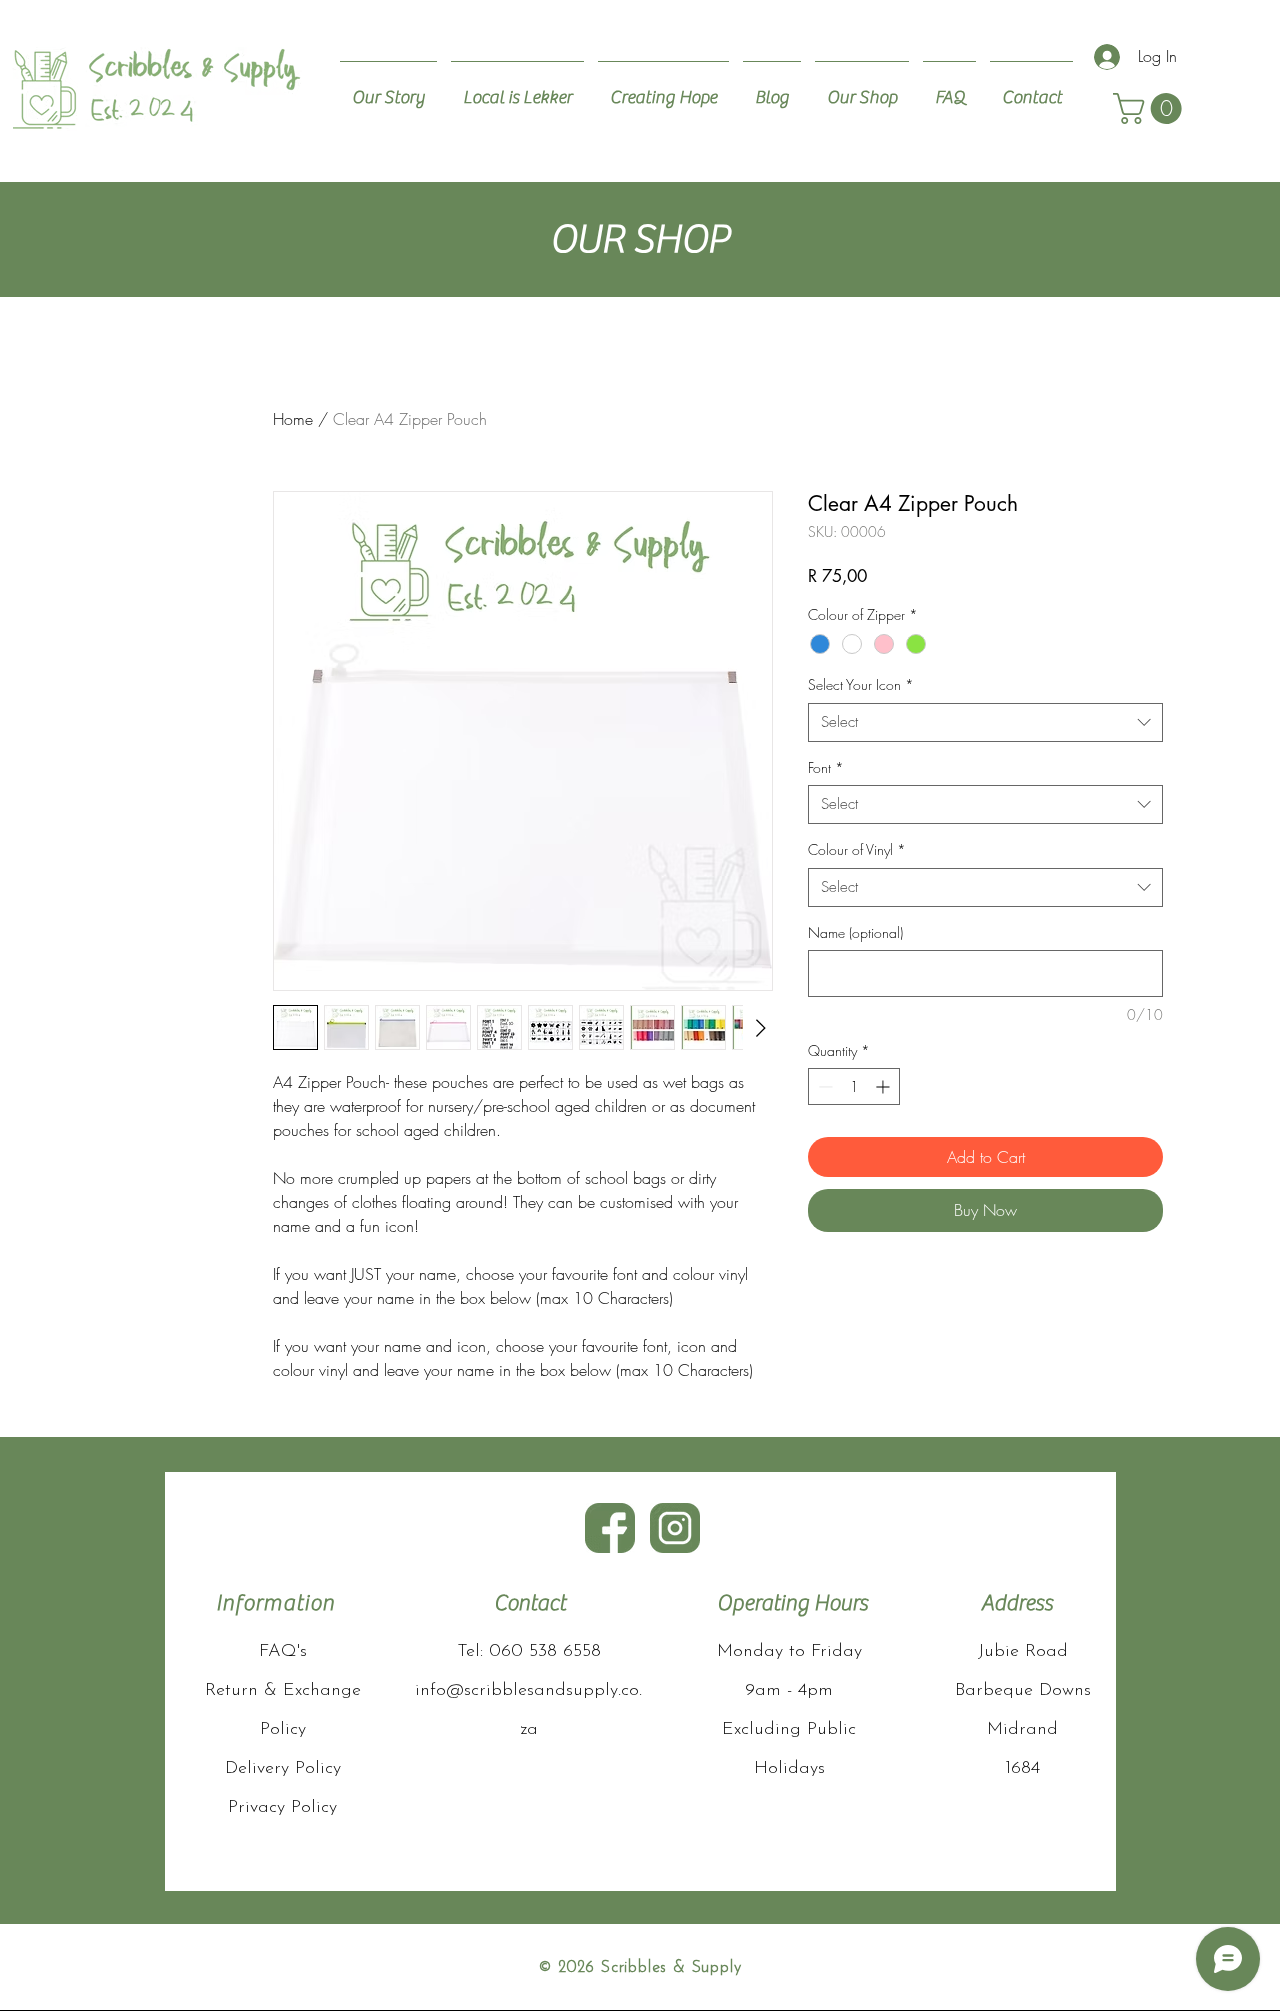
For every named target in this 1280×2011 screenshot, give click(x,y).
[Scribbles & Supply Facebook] (610, 1528)
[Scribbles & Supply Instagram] (675, 1528)
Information (275, 1603)
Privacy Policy (282, 1808)
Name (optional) (855, 932)
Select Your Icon (861, 684)
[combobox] (985, 722)
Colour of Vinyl (857, 849)
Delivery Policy (283, 1769)
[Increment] (884, 1086)
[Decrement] (823, 1086)
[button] (1151, 108)
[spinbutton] (854, 1086)
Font (826, 767)
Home (293, 419)
